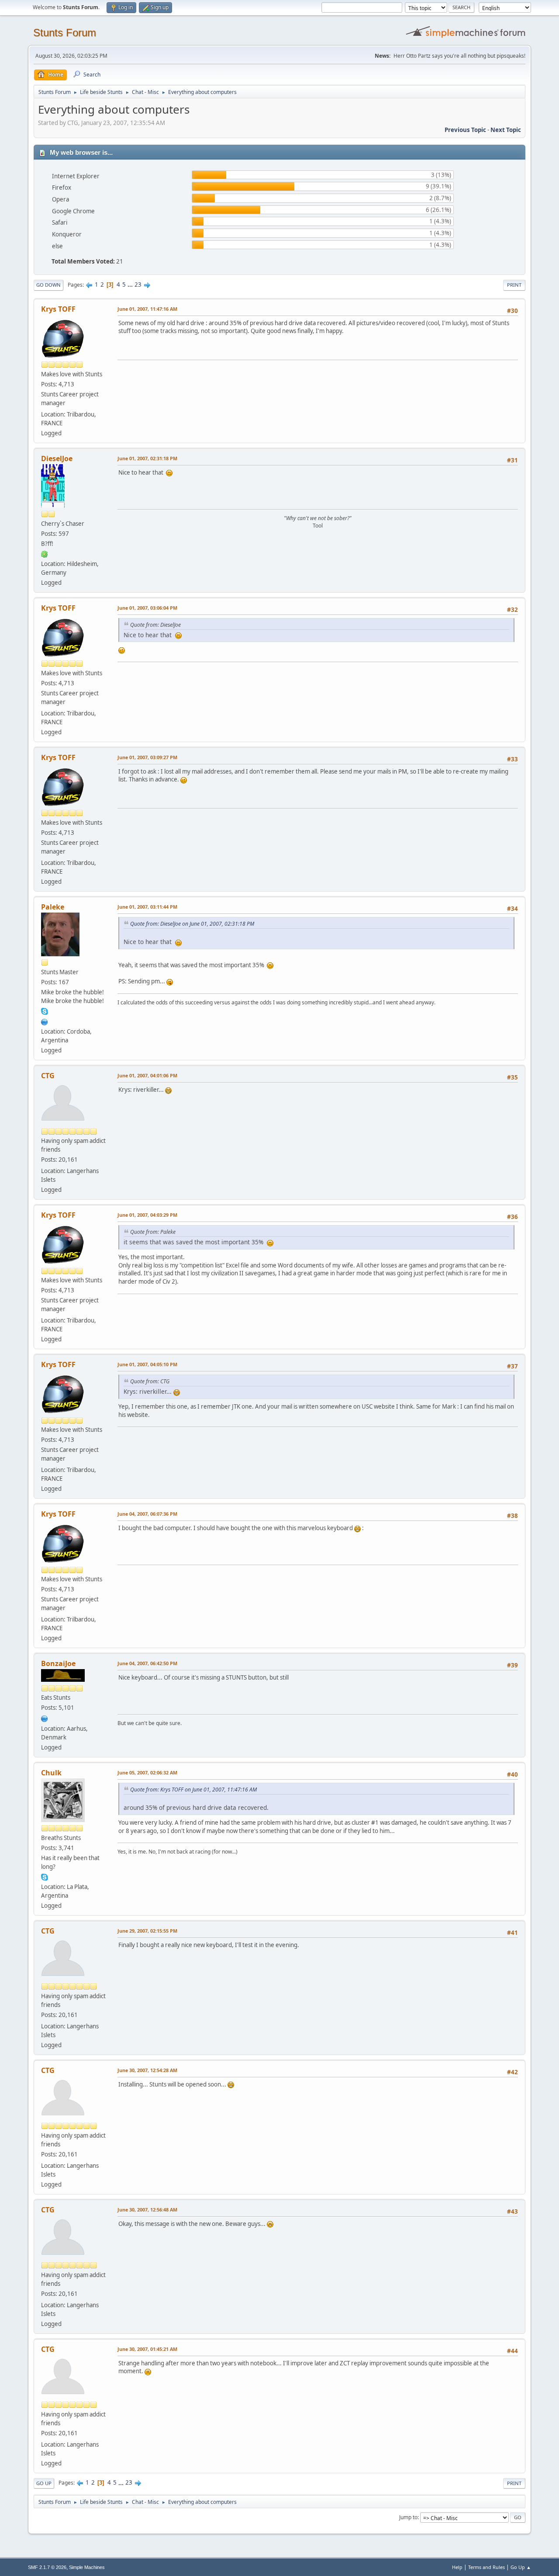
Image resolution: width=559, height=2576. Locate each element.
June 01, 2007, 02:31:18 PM (147, 458)
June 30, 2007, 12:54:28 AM (147, 2070)
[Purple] (45, 1718)
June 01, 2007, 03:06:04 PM (147, 608)
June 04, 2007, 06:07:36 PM (147, 1514)
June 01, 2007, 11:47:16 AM (147, 309)
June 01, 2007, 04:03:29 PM (147, 1215)
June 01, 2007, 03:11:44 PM (147, 907)
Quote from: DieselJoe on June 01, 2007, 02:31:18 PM (192, 924)
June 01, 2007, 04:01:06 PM (147, 1075)
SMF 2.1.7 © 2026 (47, 2567)
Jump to (408, 2517)
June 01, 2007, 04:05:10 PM (147, 1364)
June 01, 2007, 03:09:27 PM (147, 757)
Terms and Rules (487, 2567)
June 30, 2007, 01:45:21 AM (147, 2349)
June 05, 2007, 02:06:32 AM (147, 1772)
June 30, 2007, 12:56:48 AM (147, 2210)
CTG (48, 1076)
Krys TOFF (58, 309)
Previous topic (465, 130)
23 (138, 285)
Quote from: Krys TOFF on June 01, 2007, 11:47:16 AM (193, 1790)
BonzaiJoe (58, 1663)
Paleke (53, 907)
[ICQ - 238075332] (45, 554)
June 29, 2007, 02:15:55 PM (147, 1931)
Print (514, 285)
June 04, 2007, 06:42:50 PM (147, 1663)
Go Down (48, 285)
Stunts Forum (65, 33)
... (131, 285)
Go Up (44, 2483)
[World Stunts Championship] (45, 1021)
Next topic (506, 130)
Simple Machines (87, 2567)
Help (457, 2567)
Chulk (51, 1773)
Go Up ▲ (521, 2567)
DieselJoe (57, 458)
